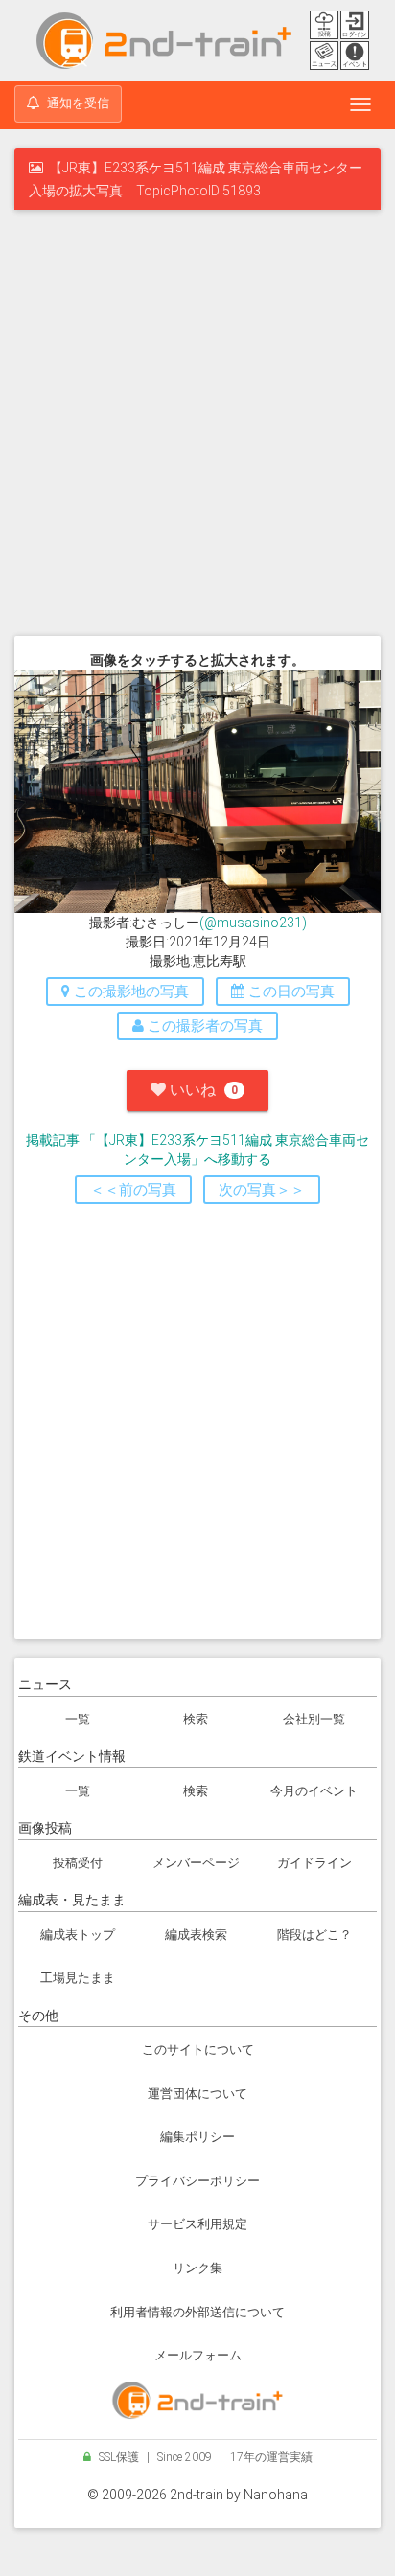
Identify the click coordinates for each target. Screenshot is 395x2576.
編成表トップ (78, 1935)
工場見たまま (78, 1978)
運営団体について (197, 2094)
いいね (202, 1090)
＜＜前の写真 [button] (133, 1190)
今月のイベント (314, 1791)
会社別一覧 (314, 1719)
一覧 (78, 1719)
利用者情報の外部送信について (197, 2312)
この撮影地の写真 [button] (129, 992)
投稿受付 (78, 1863)
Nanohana (276, 2495)
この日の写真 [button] (290, 992)
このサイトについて (198, 2050)
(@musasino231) (253, 923)
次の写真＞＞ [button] (262, 1190)
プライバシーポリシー (197, 2181)
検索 (196, 1719)
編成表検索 (196, 1935)
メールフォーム (198, 2355)
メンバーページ (196, 1863)
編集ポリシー (197, 2137)
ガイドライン (314, 1863)
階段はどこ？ (314, 1935)
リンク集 (197, 2268)
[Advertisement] (197, 426)
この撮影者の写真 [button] (203, 1026)
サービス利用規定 (197, 2224)
